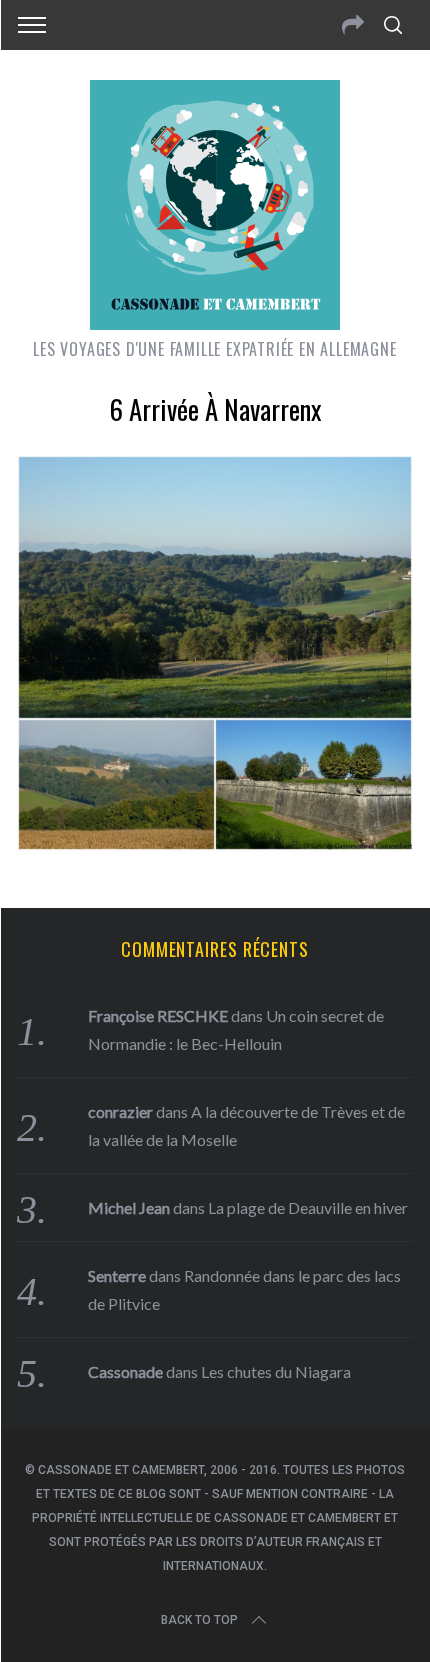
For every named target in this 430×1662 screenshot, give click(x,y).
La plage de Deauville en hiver (308, 1207)
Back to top (199, 1620)
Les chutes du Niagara (276, 1371)
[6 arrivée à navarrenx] (215, 844)
